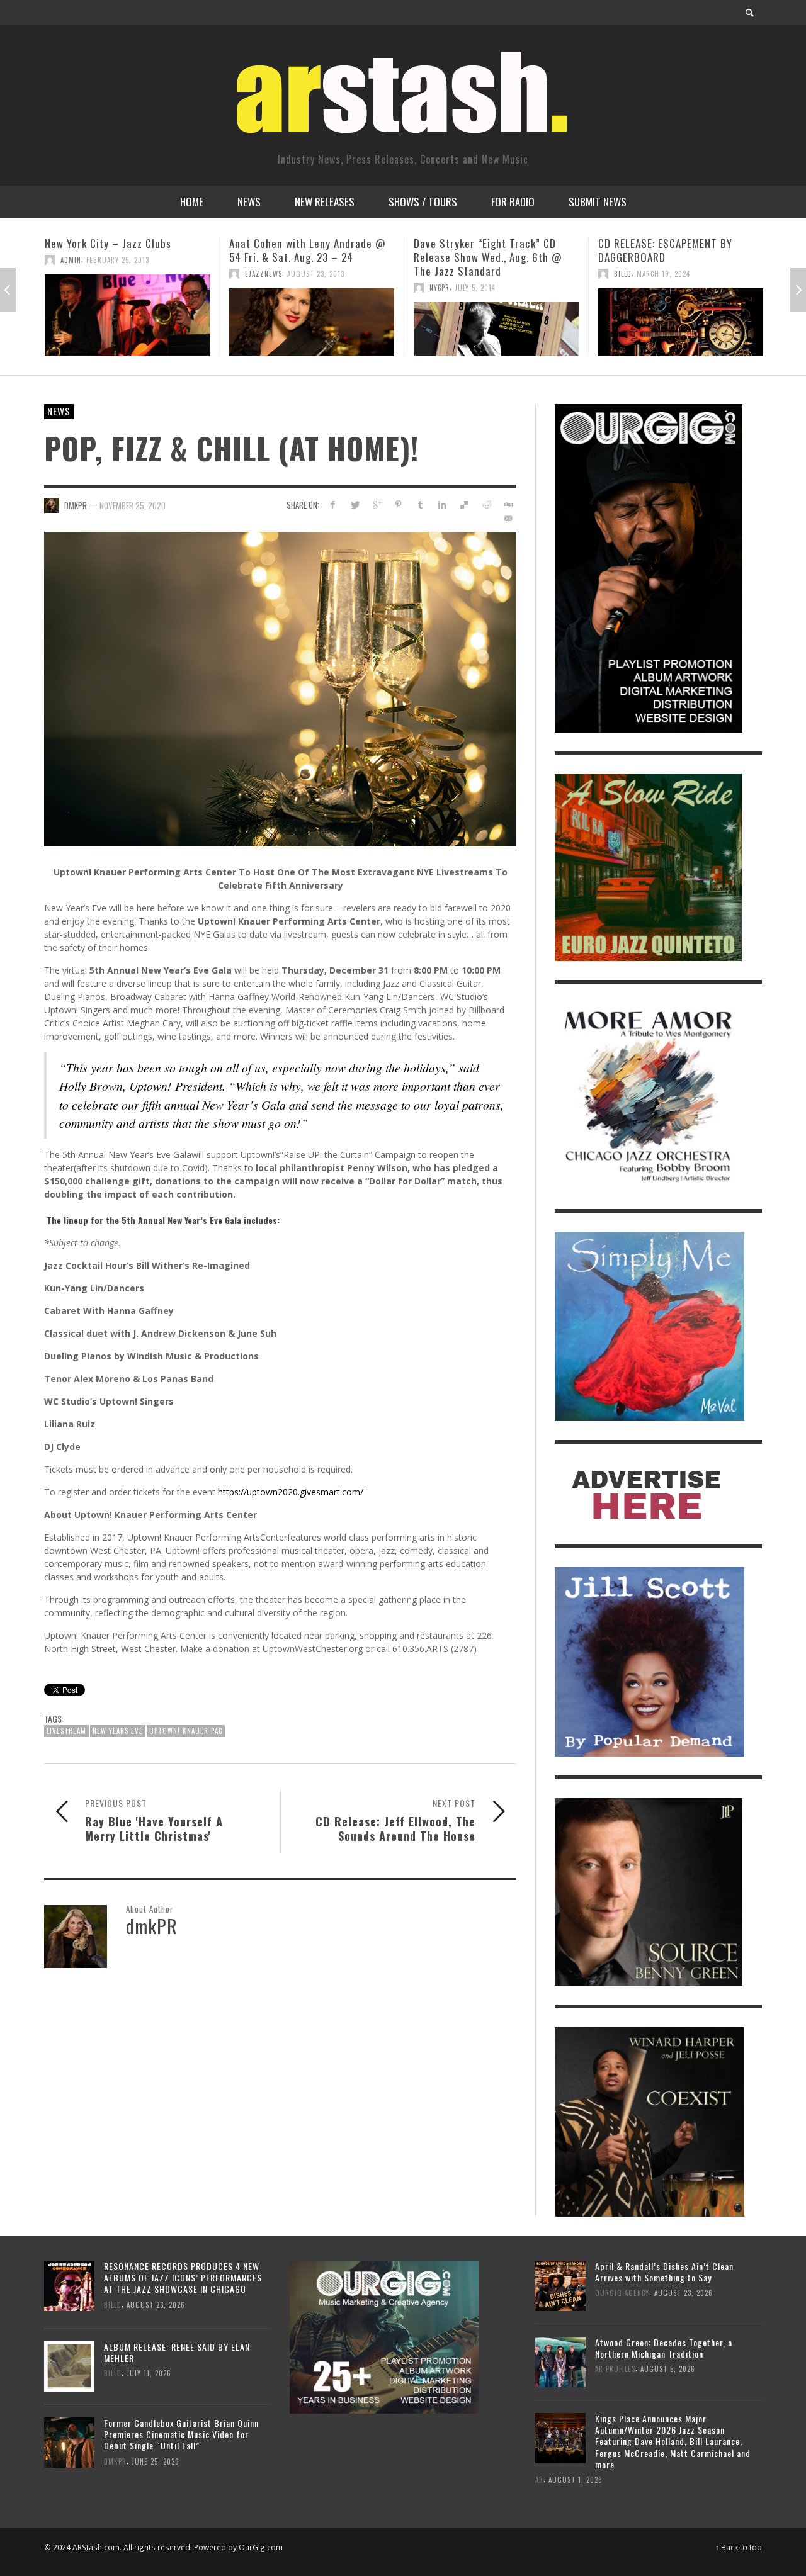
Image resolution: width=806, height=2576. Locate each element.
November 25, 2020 (133, 505)
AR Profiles (615, 2369)
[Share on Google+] (377, 504)
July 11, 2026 (149, 2373)
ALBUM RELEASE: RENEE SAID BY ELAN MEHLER (177, 2352)
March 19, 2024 (479, 274)
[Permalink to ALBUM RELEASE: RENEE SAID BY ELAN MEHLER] (69, 2365)
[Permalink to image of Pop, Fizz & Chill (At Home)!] (280, 688)
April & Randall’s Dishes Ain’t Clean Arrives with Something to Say (664, 2272)
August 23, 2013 (131, 274)
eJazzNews (79, 274)
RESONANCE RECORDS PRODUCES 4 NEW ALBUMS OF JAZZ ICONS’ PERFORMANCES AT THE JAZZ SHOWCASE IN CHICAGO (183, 2277)
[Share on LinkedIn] (442, 504)
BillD (438, 274)
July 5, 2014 (291, 288)
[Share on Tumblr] (420, 504)
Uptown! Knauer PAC (186, 1731)
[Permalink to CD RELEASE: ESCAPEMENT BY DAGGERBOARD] (496, 322)
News (59, 411)
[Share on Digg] (508, 504)
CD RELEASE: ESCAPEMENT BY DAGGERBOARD (481, 250)
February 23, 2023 (705, 260)
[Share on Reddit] (486, 504)
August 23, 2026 (156, 2304)
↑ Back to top (739, 2547)
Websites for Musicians (653, 243)
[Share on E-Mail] (508, 518)
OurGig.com (261, 2547)
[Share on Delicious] (464, 504)
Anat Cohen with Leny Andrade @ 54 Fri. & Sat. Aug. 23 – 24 (123, 250)
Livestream (66, 1731)
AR (539, 2479)
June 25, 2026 (156, 2461)
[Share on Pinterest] (398, 504)
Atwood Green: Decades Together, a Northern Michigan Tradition (664, 2348)
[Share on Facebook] (333, 504)
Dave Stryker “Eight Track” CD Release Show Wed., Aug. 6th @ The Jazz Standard (304, 257)
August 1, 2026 (576, 2479)
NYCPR (255, 288)
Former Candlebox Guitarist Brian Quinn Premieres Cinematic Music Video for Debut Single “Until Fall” (181, 2434)
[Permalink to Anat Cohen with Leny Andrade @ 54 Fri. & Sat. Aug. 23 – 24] (127, 322)
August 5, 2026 (668, 2369)
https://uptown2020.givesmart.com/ (291, 1492)
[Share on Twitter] (355, 504)
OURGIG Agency (641, 260)
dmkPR (76, 505)
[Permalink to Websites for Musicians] (681, 315)
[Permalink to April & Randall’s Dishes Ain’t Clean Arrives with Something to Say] (560, 2284)
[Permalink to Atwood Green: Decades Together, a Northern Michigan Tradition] (560, 2360)
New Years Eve (118, 1731)
